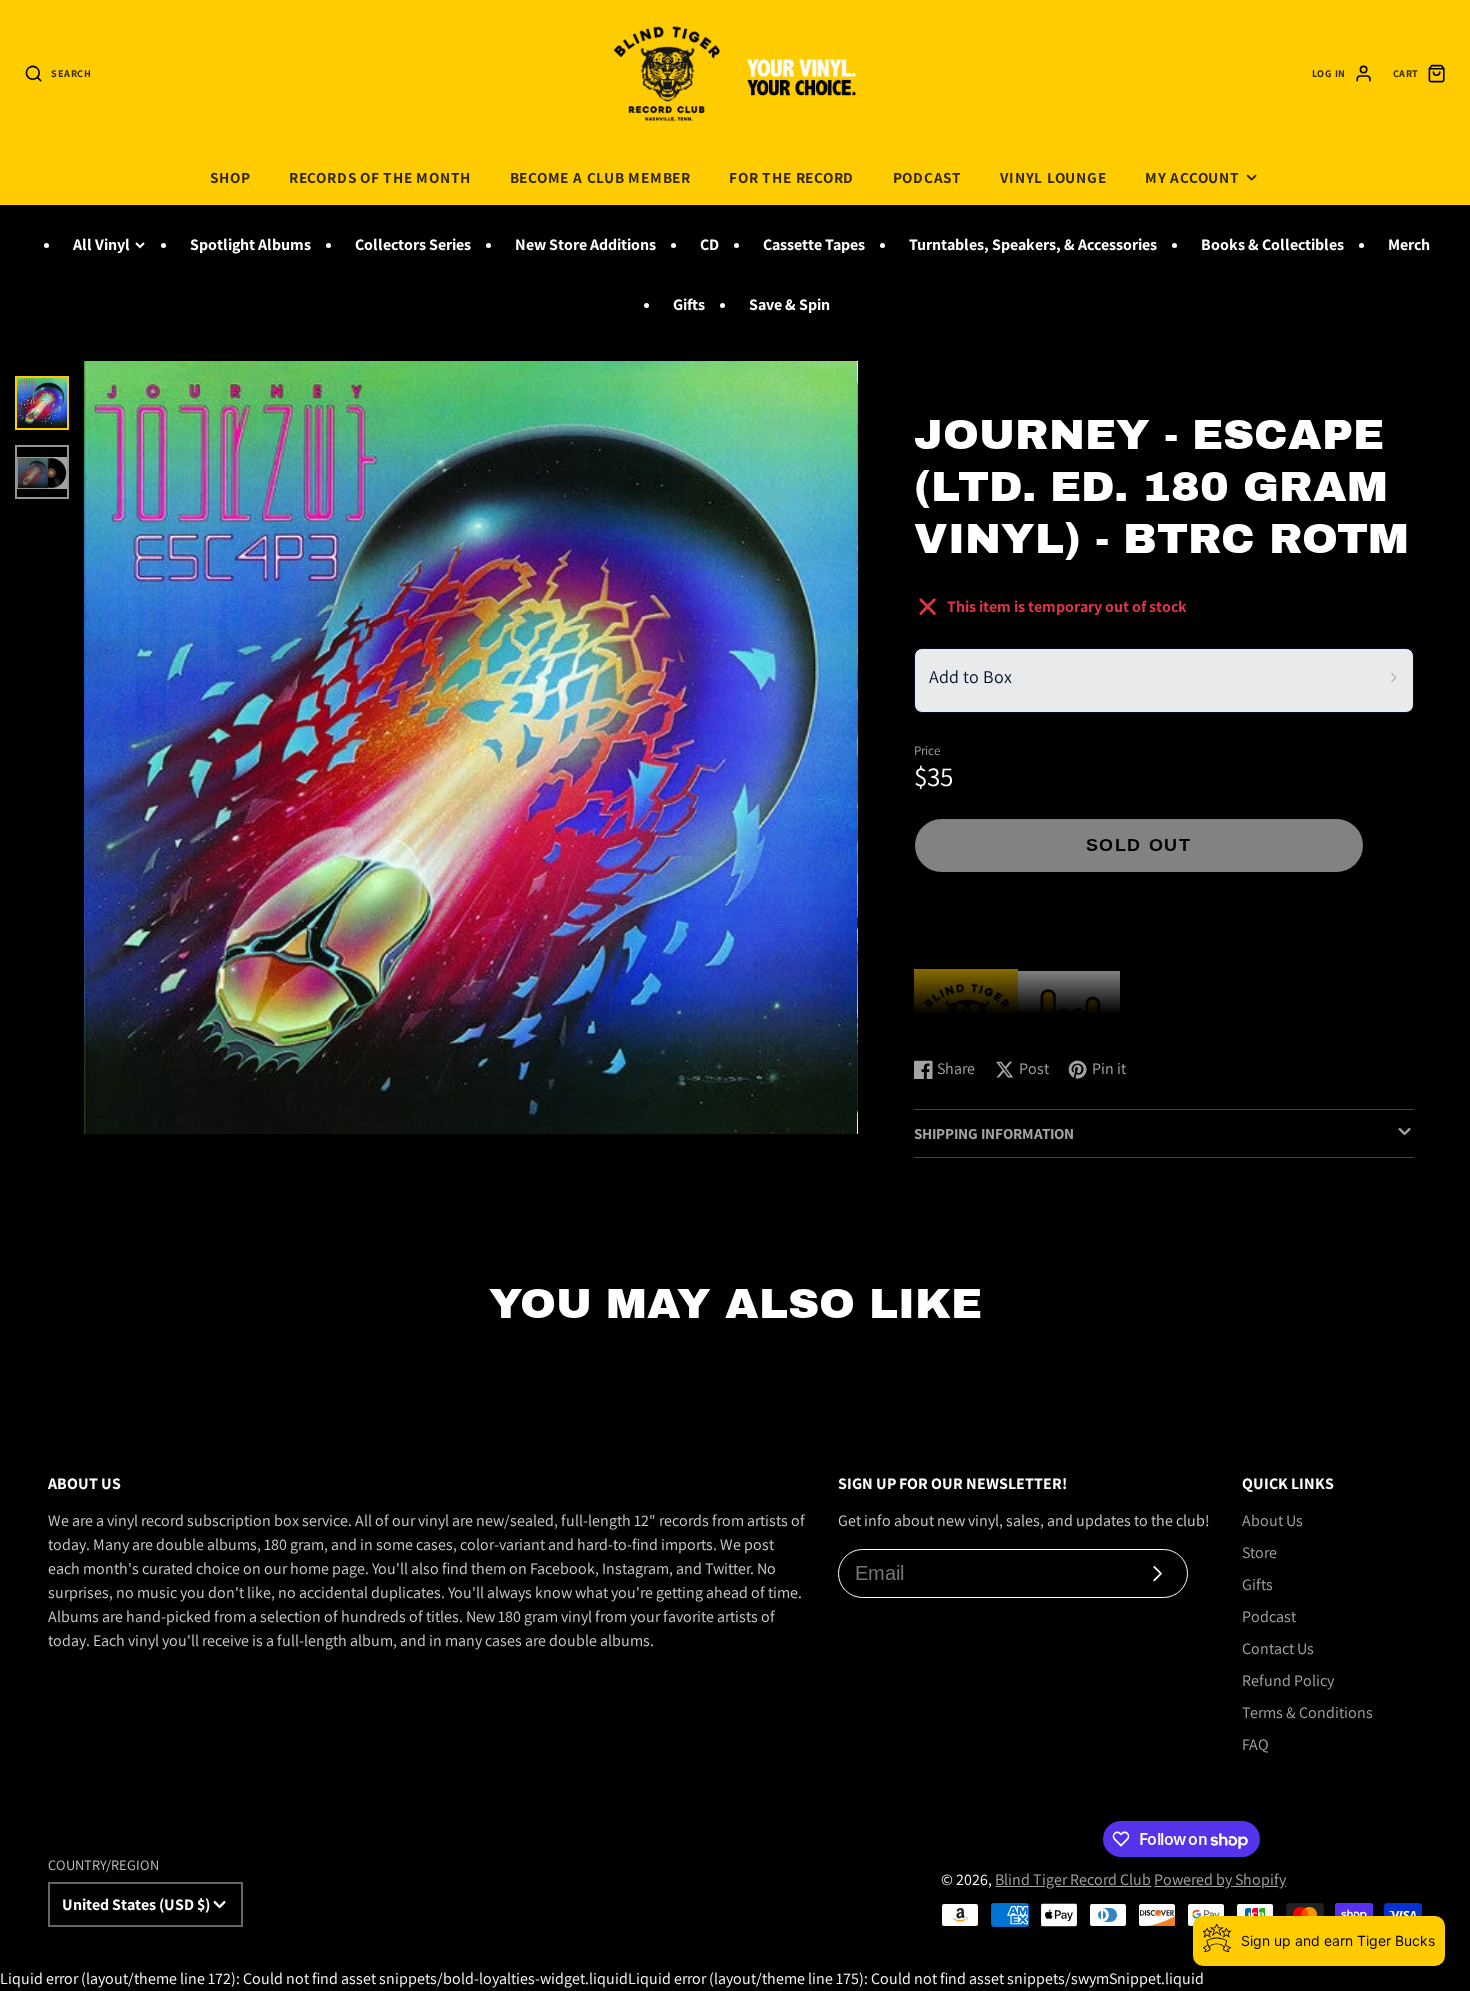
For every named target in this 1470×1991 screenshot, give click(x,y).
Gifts (689, 304)
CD (709, 244)
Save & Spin (789, 304)
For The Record (791, 177)
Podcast (927, 177)
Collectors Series (413, 244)
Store (1259, 1552)
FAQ (1255, 1744)
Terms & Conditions (1307, 1712)
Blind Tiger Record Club (1073, 1879)
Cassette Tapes (814, 244)
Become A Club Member (600, 177)
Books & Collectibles (1272, 244)
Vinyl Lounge (1053, 177)
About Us (1272, 1520)
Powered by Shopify (1220, 1879)
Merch (1409, 244)
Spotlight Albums (250, 244)
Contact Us (1278, 1648)
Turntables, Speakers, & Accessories (1033, 244)
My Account (1192, 177)
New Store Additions (585, 244)
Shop (230, 177)
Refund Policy (1288, 1680)
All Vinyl (101, 244)
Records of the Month (380, 177)
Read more (953, 1021)
